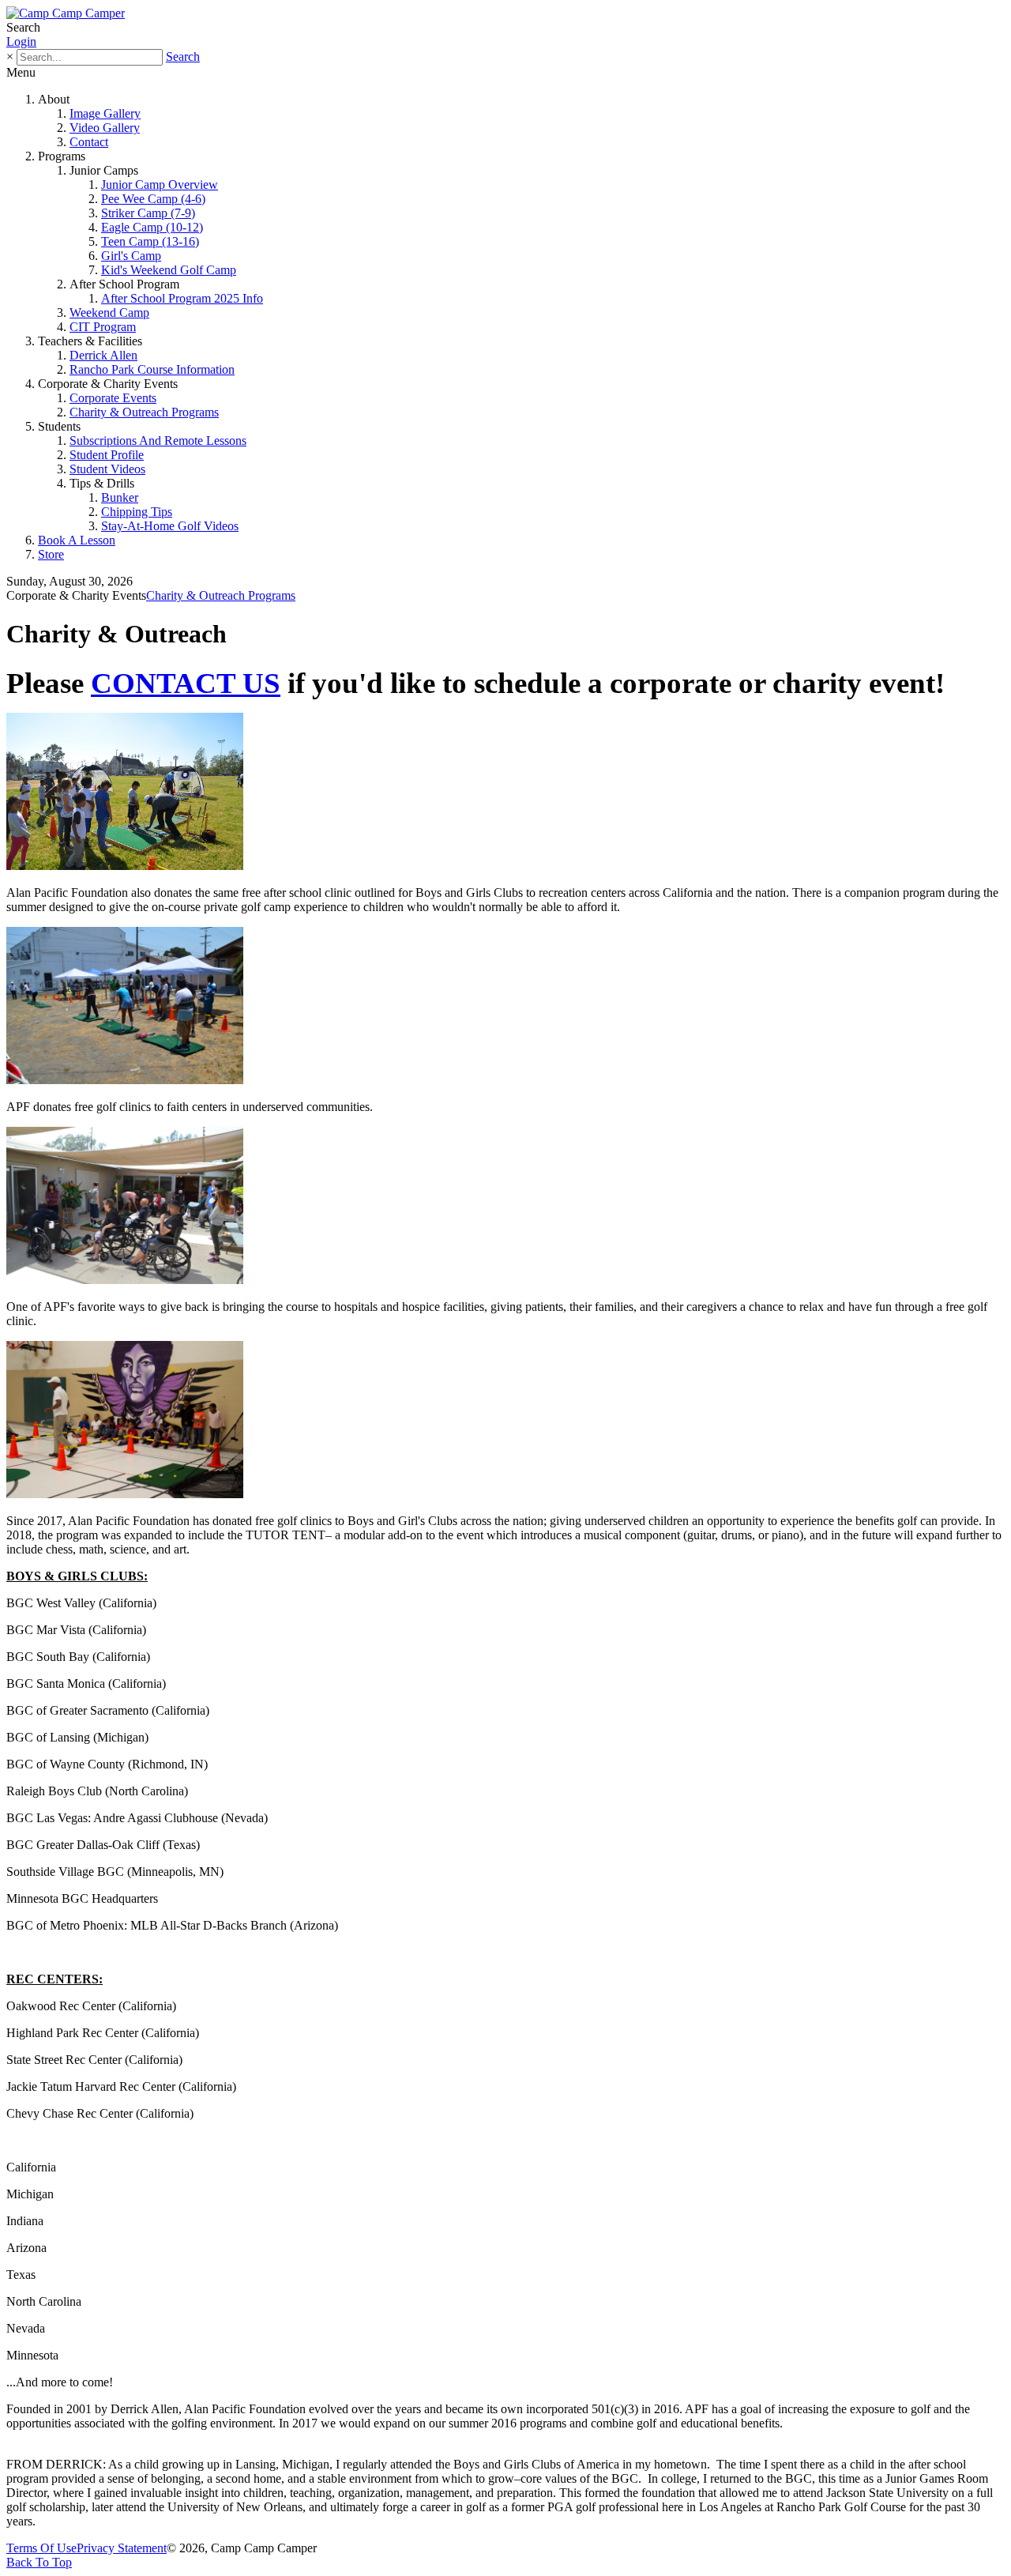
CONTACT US (186, 683)
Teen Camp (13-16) (150, 241)
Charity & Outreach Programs (144, 412)
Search (183, 56)
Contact (89, 142)
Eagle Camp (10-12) (152, 227)
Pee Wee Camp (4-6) (153, 199)
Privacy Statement (122, 2548)
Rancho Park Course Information (152, 369)
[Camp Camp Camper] (66, 13)
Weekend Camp (109, 313)
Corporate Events (113, 398)
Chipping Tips (137, 512)
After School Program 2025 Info (182, 298)
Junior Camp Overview (160, 185)
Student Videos (107, 469)
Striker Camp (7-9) (148, 213)
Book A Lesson (77, 540)
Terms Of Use (41, 2548)
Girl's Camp (131, 256)
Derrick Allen (103, 355)
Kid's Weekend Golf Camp (169, 270)
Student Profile (107, 455)
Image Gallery (105, 113)
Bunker (120, 497)
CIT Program (103, 327)
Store (51, 554)
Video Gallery (105, 128)
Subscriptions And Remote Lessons (158, 441)
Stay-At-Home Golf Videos (170, 526)
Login (21, 41)
